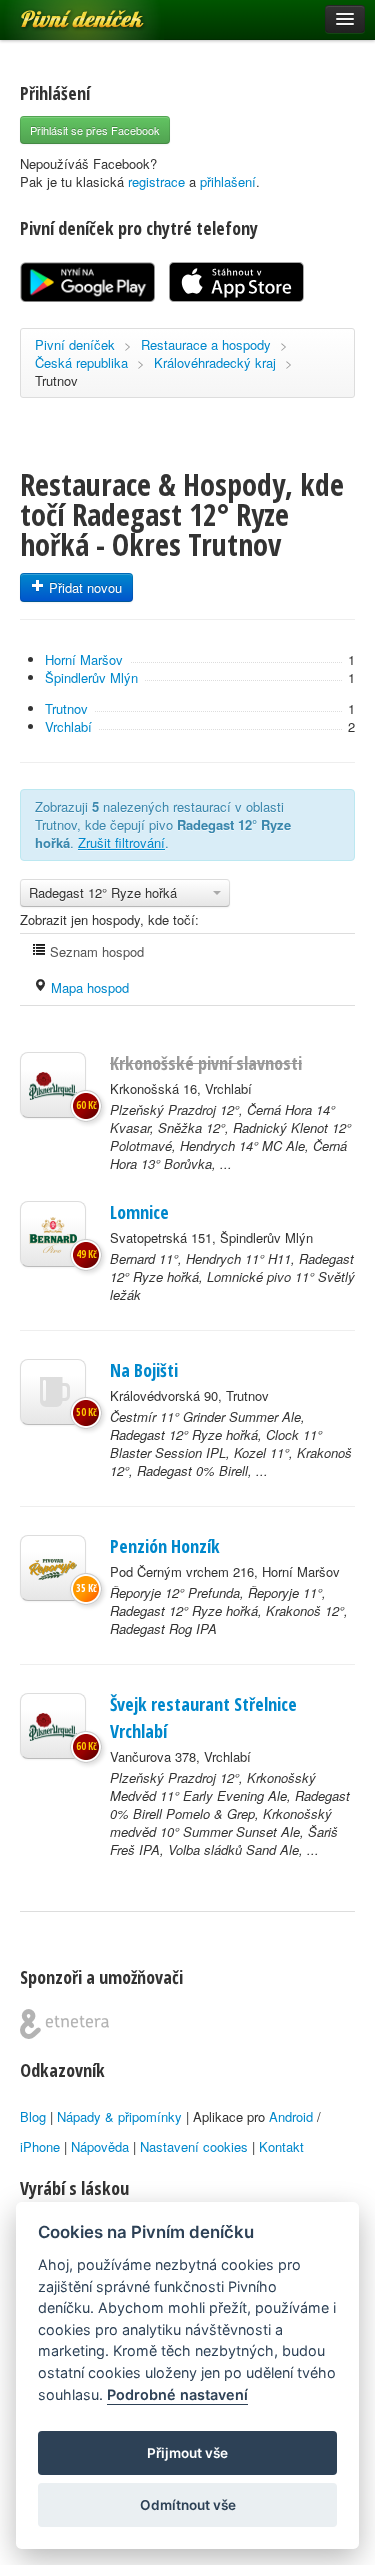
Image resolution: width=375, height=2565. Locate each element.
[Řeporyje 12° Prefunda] (53, 1568)
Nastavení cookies (194, 2146)
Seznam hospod (95, 951)
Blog (33, 2116)
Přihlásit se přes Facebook (95, 130)
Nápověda (100, 2146)
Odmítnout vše (188, 2505)
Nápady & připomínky (119, 2116)
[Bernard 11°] (53, 1234)
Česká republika (81, 362)
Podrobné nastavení (177, 2394)
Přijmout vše (187, 2453)
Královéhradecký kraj (215, 362)
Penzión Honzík (165, 1546)
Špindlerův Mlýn (91, 677)
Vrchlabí (68, 726)
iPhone (40, 2146)
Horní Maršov (84, 659)
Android (291, 2116)
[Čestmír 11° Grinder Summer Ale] (53, 1392)
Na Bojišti (144, 1370)
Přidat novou (83, 587)
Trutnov (56, 380)
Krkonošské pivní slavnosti (206, 1063)
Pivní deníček (60, 12)
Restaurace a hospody (206, 344)
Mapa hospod (88, 987)
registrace (156, 181)
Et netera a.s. (64, 2024)
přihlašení (228, 181)
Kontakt (281, 2146)
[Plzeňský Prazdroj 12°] (53, 1085)
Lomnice (139, 1212)
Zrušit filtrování (121, 842)
